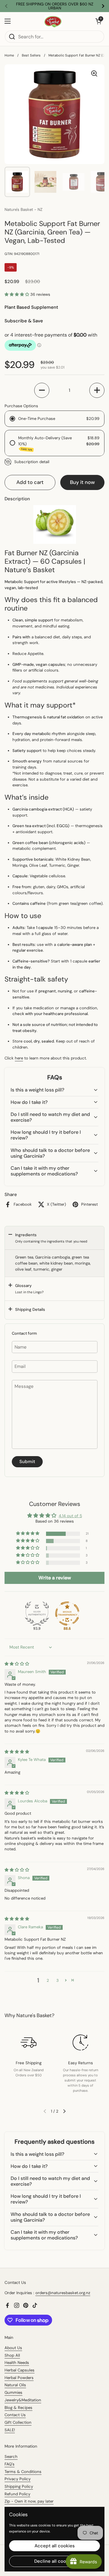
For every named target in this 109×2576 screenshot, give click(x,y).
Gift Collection (18, 2422)
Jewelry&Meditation (23, 2400)
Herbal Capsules (20, 2370)
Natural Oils (15, 2385)
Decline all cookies (54, 2561)
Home (9, 55)
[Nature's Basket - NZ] (53, 21)
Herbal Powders (19, 2378)
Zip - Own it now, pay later (29, 2501)
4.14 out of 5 (70, 1516)
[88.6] (67, 1614)
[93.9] (37, 1614)
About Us (13, 2348)
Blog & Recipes (18, 2408)
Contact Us (15, 2415)
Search (11, 2457)
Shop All (12, 2355)
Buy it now (82, 482)
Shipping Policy (19, 2486)
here (19, 1058)
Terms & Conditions (23, 2472)
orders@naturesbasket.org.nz (63, 2293)
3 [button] (58, 1980)
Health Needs (17, 2363)
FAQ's (10, 2464)
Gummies (13, 2392)
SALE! (10, 2430)
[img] (17, 1664)
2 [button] (48, 1980)
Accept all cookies (55, 2546)
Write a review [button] (55, 1578)
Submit (27, 1462)
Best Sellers (31, 55)
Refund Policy (17, 2494)
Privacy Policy (18, 2479)
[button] (17, 294)
